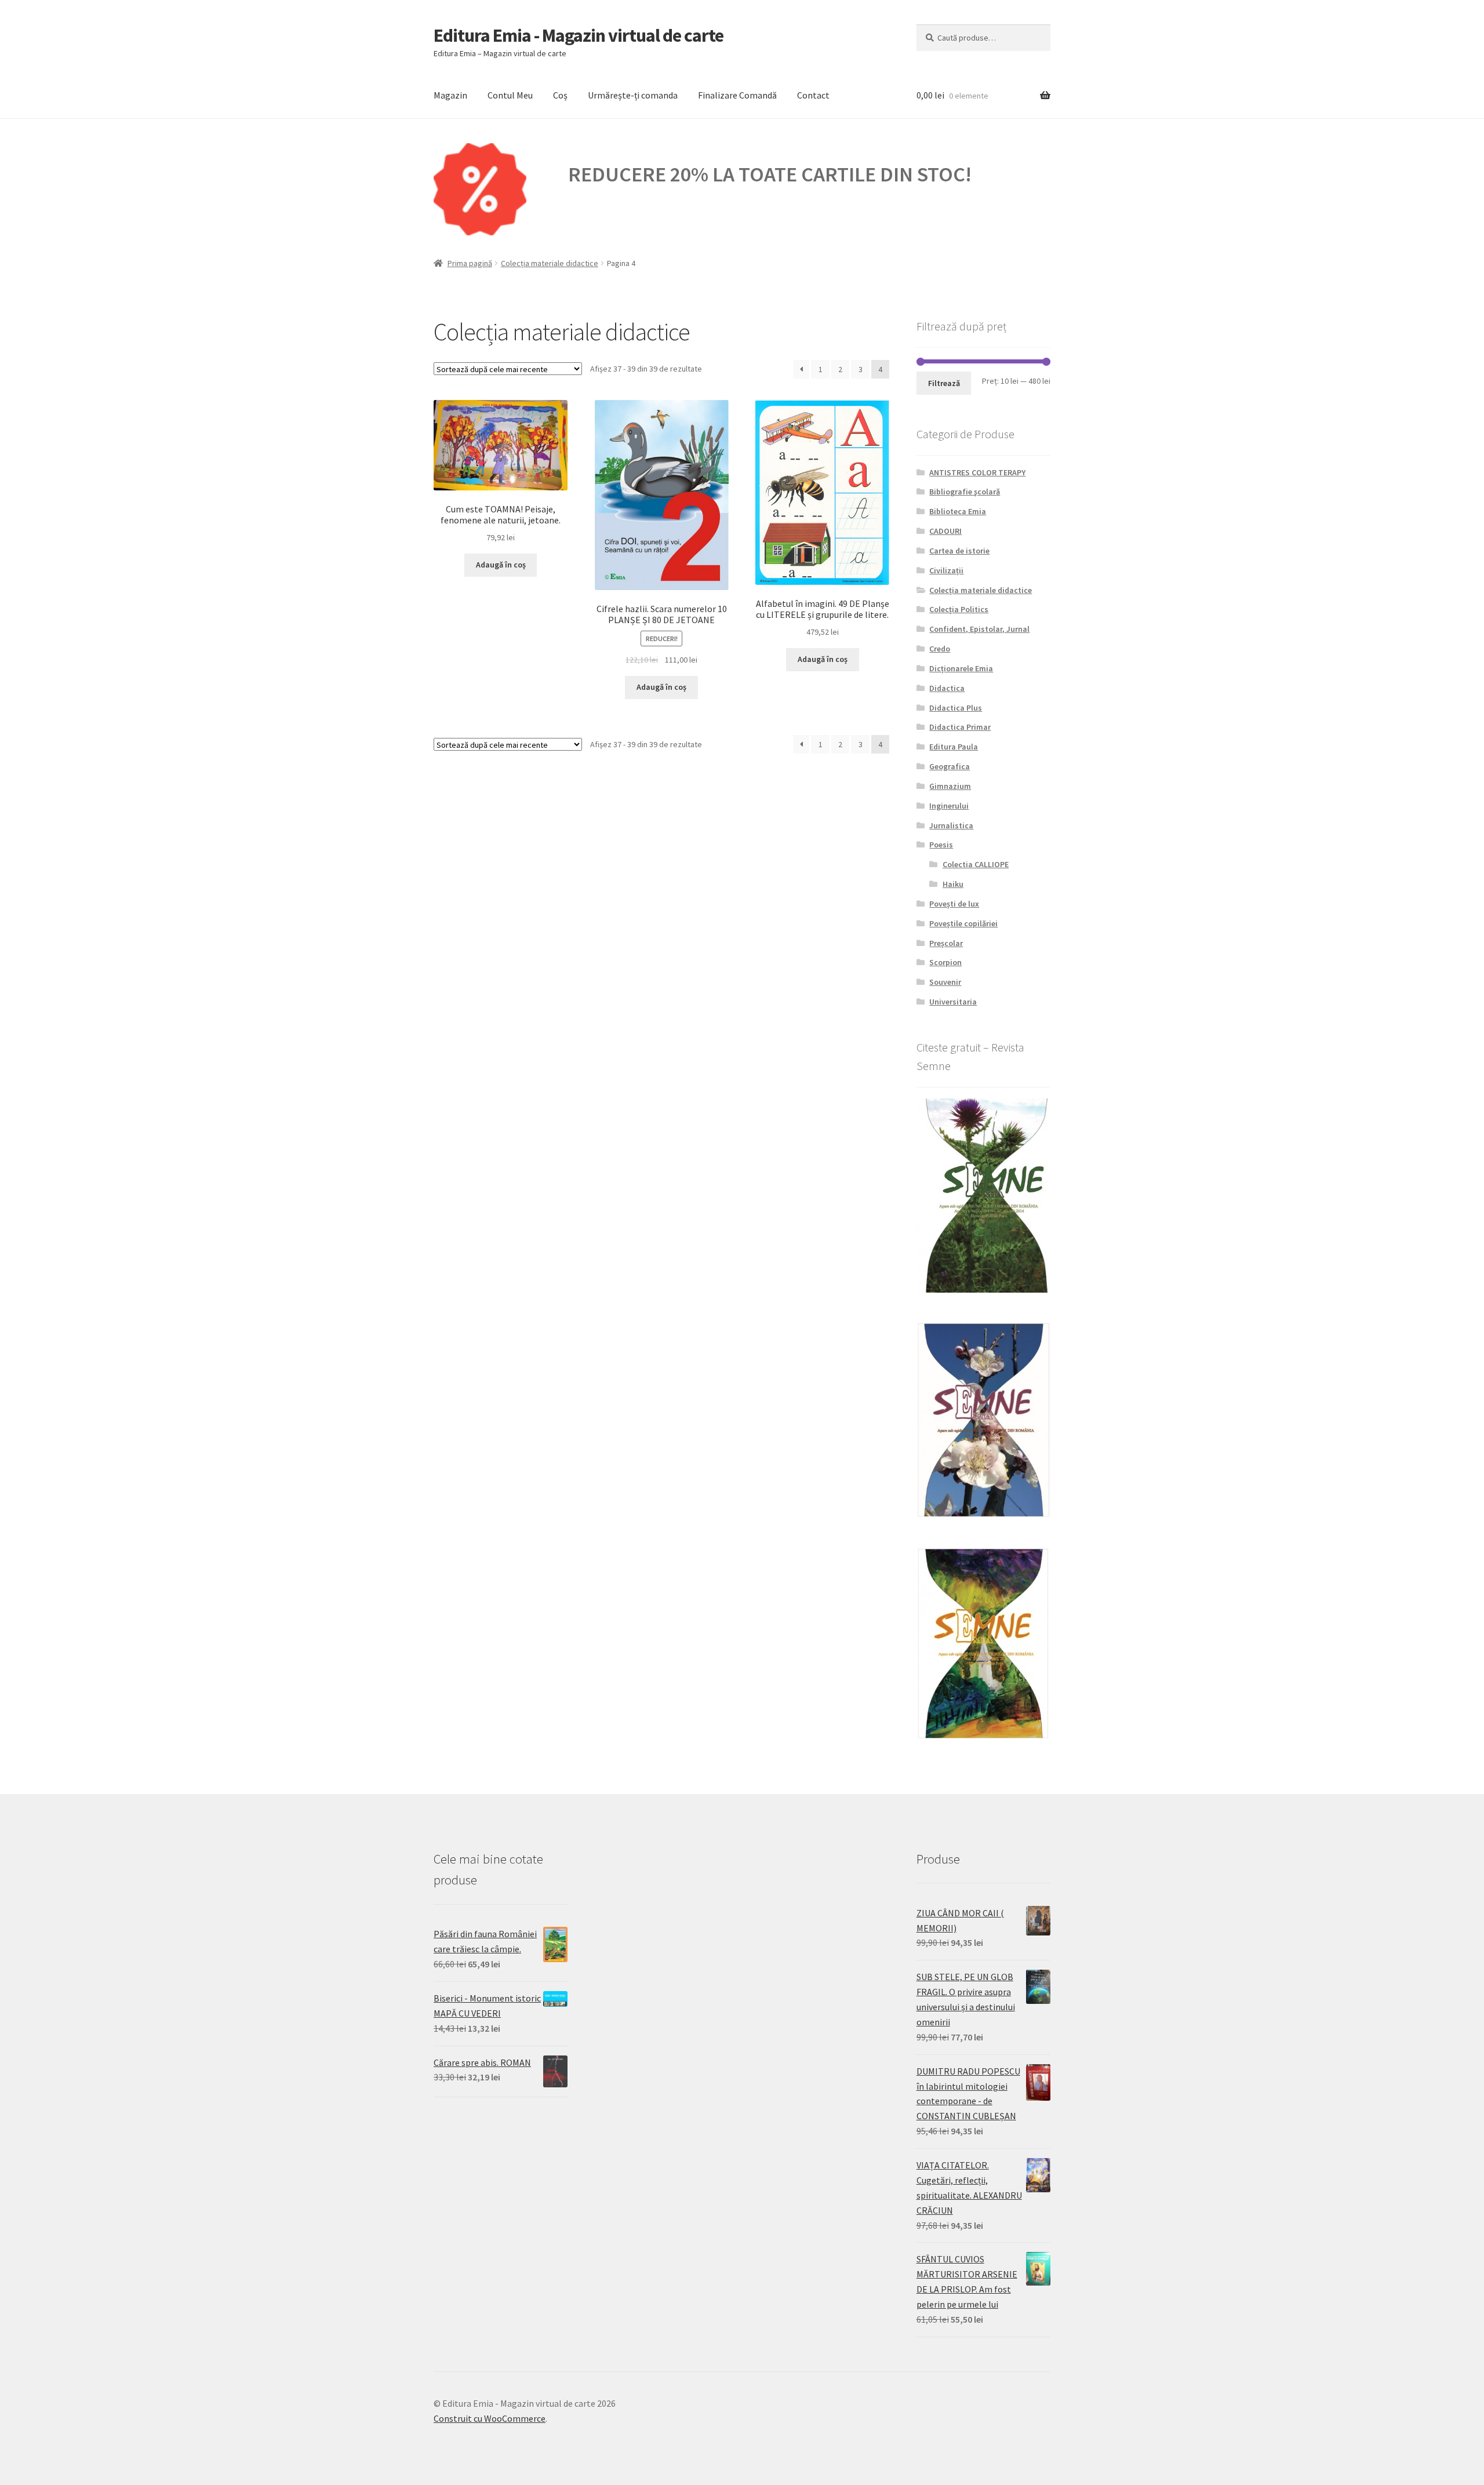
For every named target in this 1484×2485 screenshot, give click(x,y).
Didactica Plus (956, 708)
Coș (560, 95)
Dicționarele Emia (961, 668)
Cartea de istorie (959, 551)
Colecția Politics (959, 609)
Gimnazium (950, 786)
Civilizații (946, 570)
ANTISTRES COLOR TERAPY (977, 472)
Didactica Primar (960, 727)
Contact (813, 95)
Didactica (947, 688)
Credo (940, 649)
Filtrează (944, 383)
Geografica (950, 766)
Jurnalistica (951, 825)
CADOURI (945, 531)
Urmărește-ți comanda (633, 95)
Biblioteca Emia (958, 511)
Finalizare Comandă (737, 95)
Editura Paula (954, 747)
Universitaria (953, 1002)
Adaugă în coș (501, 565)
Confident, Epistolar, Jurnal (979, 629)
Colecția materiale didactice (550, 263)
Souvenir (945, 982)
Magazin (450, 95)
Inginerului (949, 806)
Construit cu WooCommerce (490, 2418)
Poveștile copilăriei (963, 923)
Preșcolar (946, 943)
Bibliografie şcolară (965, 492)
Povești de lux (954, 904)
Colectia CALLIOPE (976, 864)
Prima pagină (470, 263)
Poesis (941, 845)
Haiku (953, 884)
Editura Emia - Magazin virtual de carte (579, 35)
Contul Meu (510, 95)
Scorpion (945, 962)
